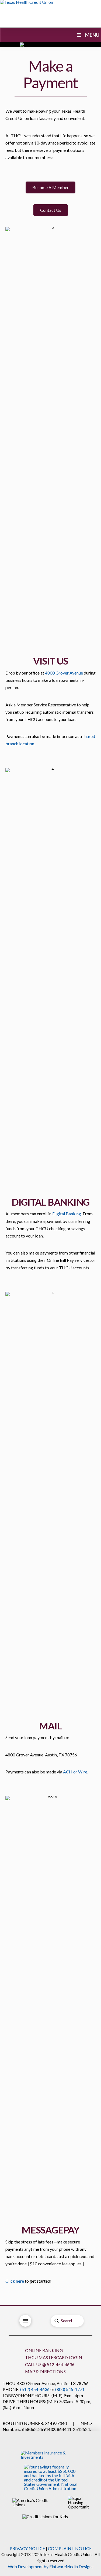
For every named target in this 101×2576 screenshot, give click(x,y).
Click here (15, 2281)
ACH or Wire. (76, 1772)
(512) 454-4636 (35, 2389)
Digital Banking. (67, 1214)
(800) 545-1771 (70, 2389)
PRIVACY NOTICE (27, 2548)
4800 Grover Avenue (64, 673)
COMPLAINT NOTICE (70, 2548)
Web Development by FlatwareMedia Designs (51, 2566)
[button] (50, 187)
